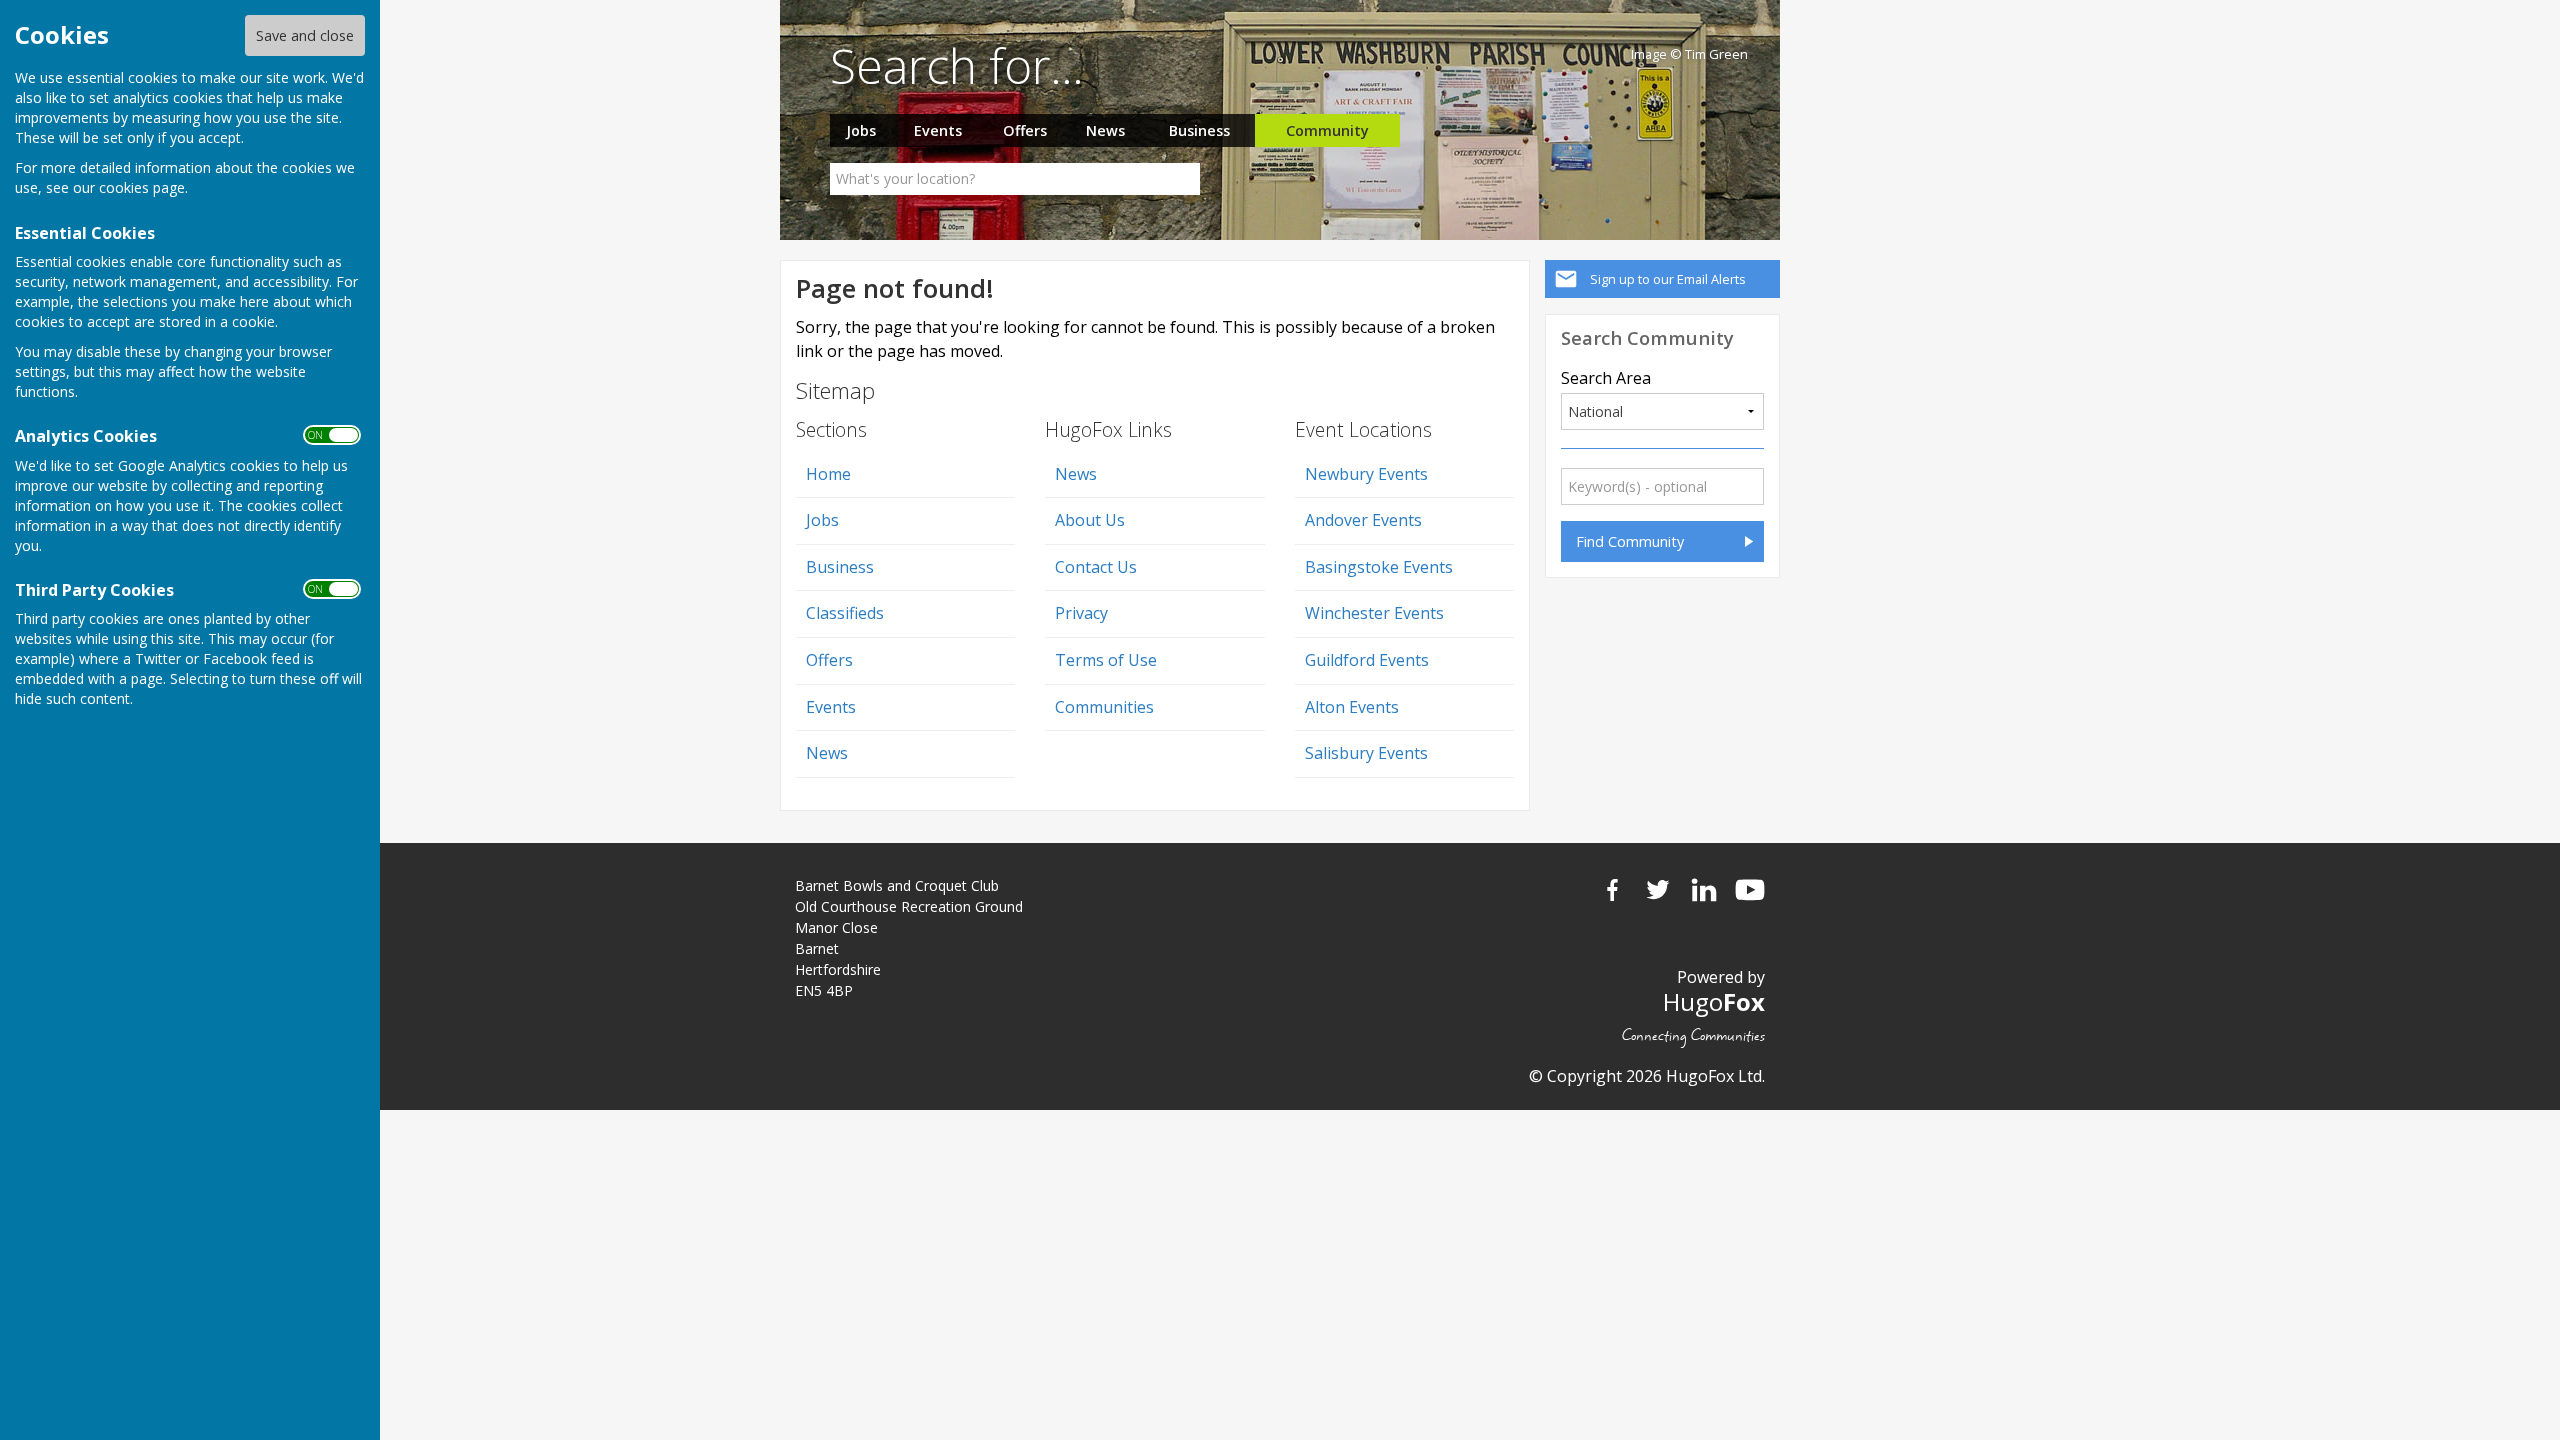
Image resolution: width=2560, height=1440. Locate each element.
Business (1199, 130)
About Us (1090, 520)
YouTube (1750, 890)
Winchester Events (1374, 613)
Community (1327, 130)
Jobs (861, 130)
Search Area (1606, 378)
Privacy (1081, 613)
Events (938, 130)
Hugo (1714, 1001)
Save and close (305, 35)
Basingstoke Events (1379, 567)
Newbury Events (1366, 474)
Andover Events (1363, 520)
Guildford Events (1367, 660)
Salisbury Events (1366, 753)
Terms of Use (1106, 660)
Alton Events (1352, 707)
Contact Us (1096, 567)
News (1105, 130)
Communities (1104, 707)
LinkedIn (1704, 890)
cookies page (142, 187)
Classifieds (845, 613)
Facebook (1612, 890)
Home (828, 474)
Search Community (1647, 337)
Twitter (1658, 890)
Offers (1025, 130)
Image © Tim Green (1689, 54)
